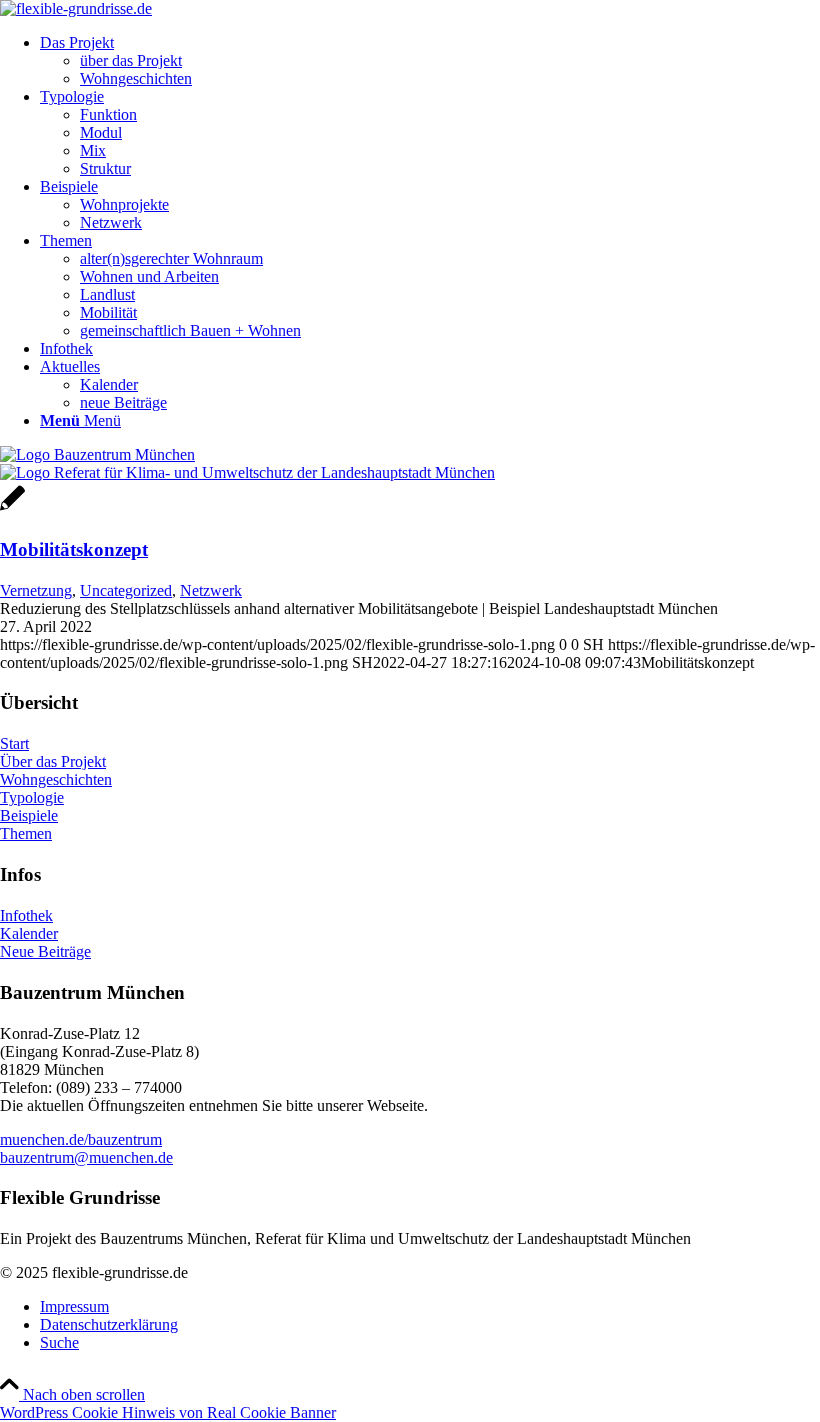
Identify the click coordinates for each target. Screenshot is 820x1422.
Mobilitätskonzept (74, 549)
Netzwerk (211, 590)
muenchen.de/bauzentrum (81, 1139)
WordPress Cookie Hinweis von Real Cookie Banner (168, 1412)
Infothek (26, 915)
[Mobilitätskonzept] (12, 508)
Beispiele (29, 815)
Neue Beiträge (45, 951)
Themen (26, 833)
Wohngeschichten (56, 779)
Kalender (29, 933)
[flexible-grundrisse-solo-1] (76, 8)
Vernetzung (36, 590)
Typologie (32, 797)
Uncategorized (126, 590)
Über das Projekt (53, 761)
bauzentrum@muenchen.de (86, 1157)
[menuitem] (430, 61)
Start (14, 743)
